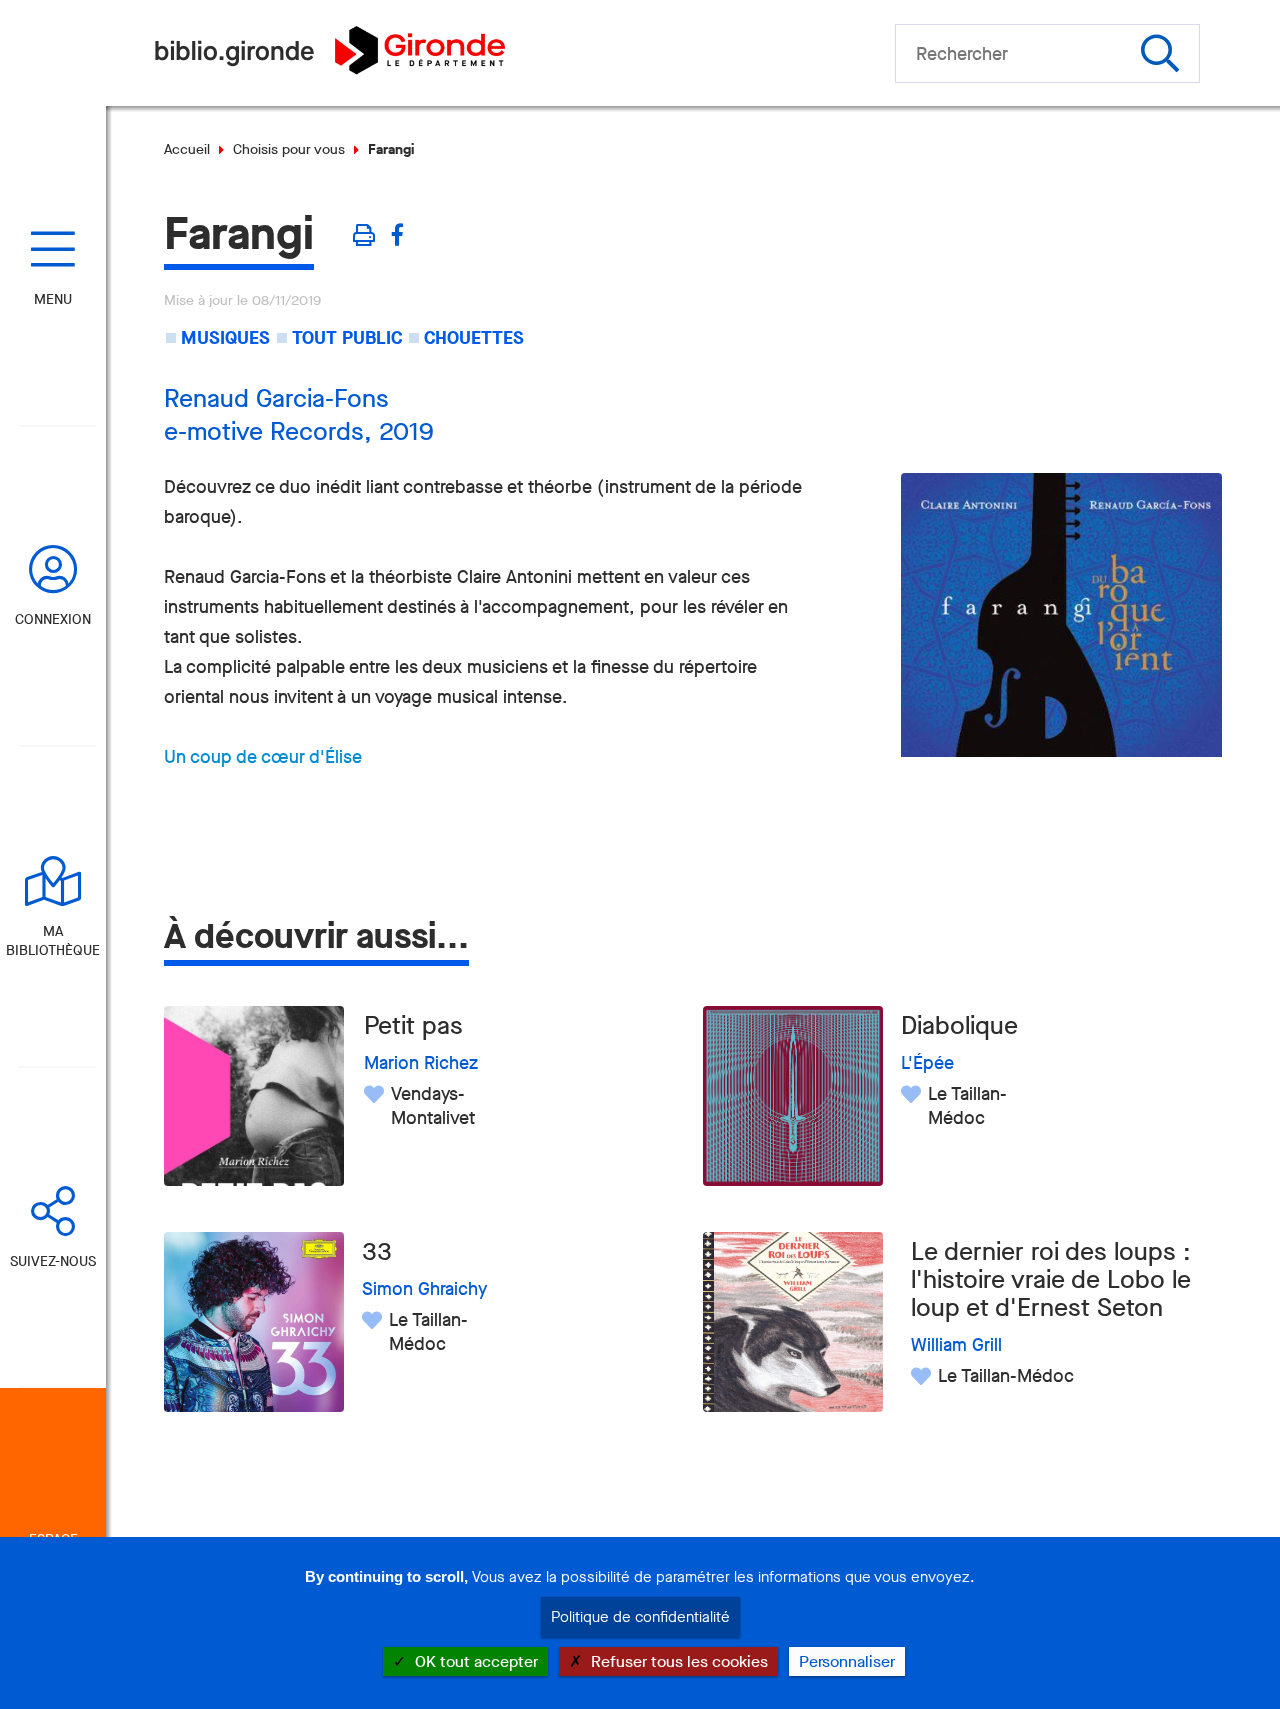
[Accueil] (329, 69)
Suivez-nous (53, 1261)
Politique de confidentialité (640, 1617)
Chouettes (474, 338)
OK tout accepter (474, 1661)
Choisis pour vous (289, 149)
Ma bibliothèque (53, 941)
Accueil (187, 149)
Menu (53, 299)
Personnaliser (847, 1661)
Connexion (53, 619)
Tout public (347, 338)
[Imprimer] (362, 235)
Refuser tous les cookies (677, 1661)
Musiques (225, 338)
